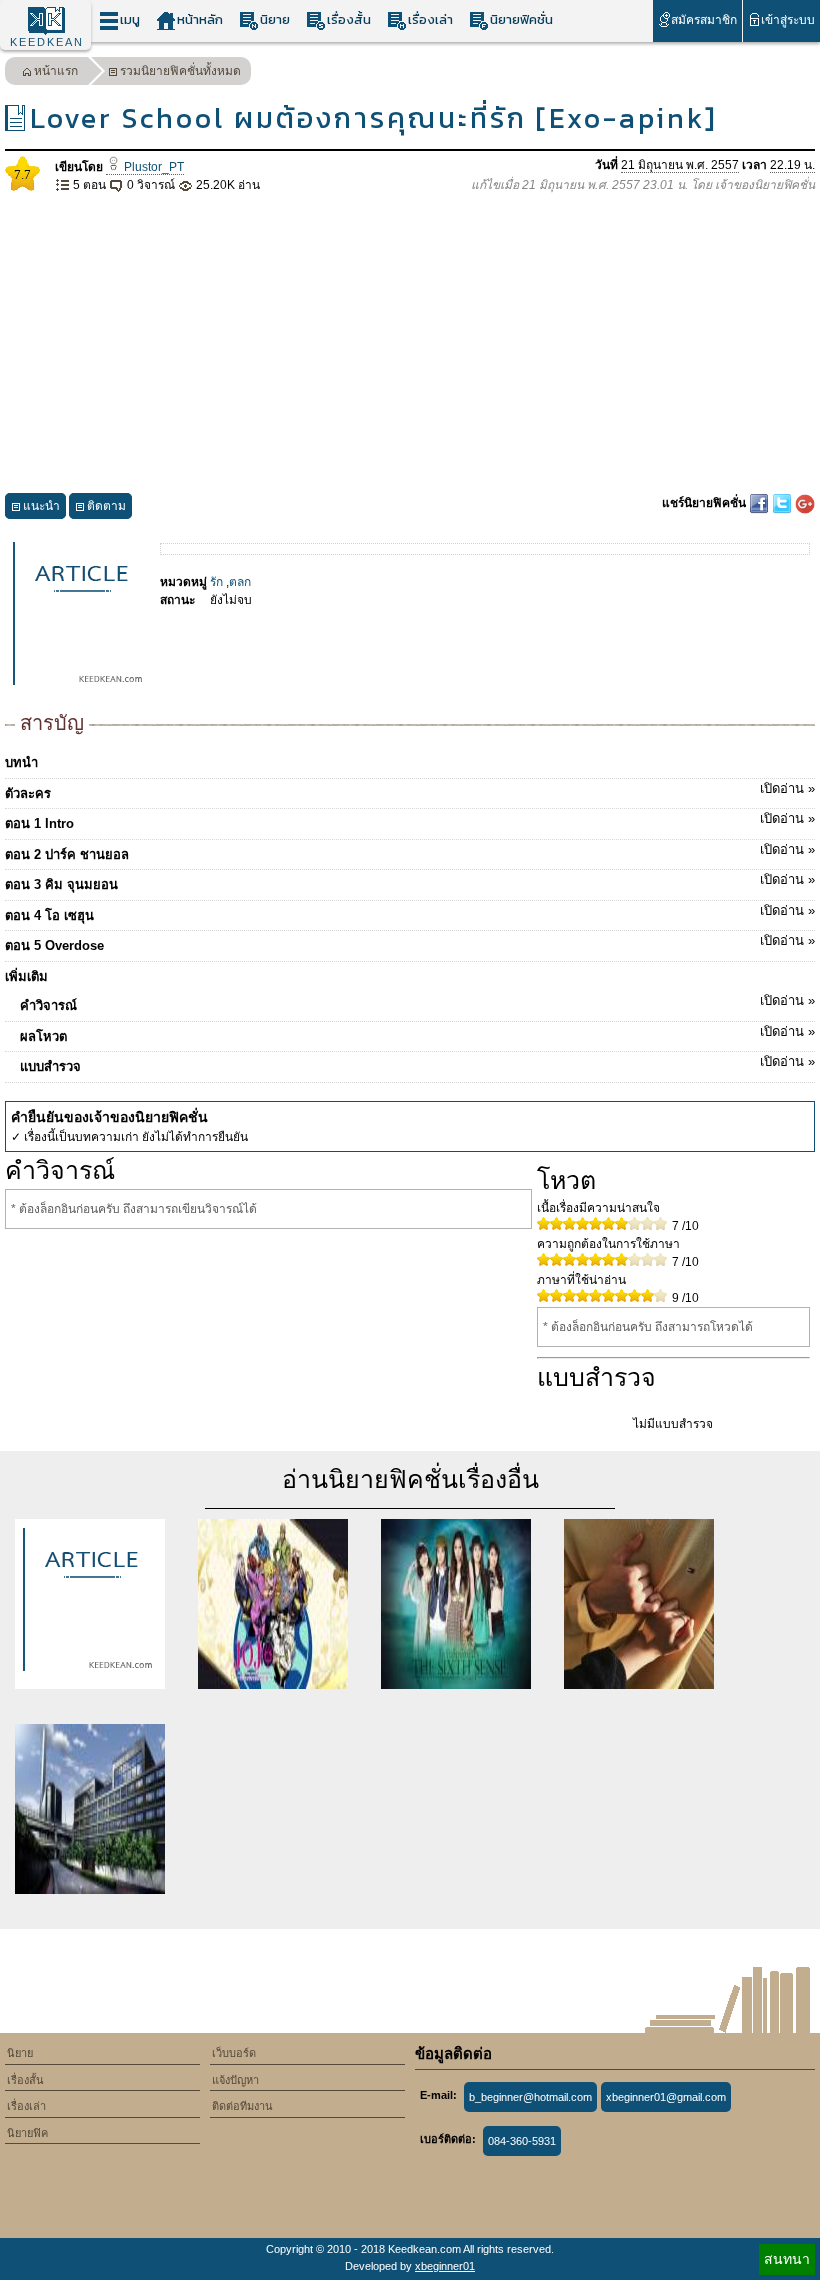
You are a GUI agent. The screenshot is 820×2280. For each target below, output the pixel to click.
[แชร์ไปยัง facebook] (760, 503)
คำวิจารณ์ (417, 1003)
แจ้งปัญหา (235, 2080)
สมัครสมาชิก (704, 20)
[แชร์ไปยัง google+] (805, 503)
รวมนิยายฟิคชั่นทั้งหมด (180, 71)
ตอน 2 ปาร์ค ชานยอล (410, 852)
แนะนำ (41, 506)
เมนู (130, 19)
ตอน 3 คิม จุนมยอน (410, 882)
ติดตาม (106, 506)
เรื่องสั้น (349, 19)
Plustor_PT (152, 167)
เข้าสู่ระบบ (788, 20)
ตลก (240, 582)
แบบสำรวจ (417, 1064)
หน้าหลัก (200, 19)
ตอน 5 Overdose (410, 943)
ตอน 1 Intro (410, 821)
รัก (216, 582)
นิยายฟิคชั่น (521, 19)
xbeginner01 (445, 2266)
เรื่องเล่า (430, 19)
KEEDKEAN (47, 42)
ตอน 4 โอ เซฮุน (410, 913)
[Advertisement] (410, 344)
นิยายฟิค (27, 2133)
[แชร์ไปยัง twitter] (783, 503)
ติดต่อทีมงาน (242, 2106)
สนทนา (787, 2259)
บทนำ (21, 762)
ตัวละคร (410, 791)
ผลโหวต (417, 1034)
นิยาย (275, 19)
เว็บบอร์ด (234, 2053)
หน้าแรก (56, 71)
